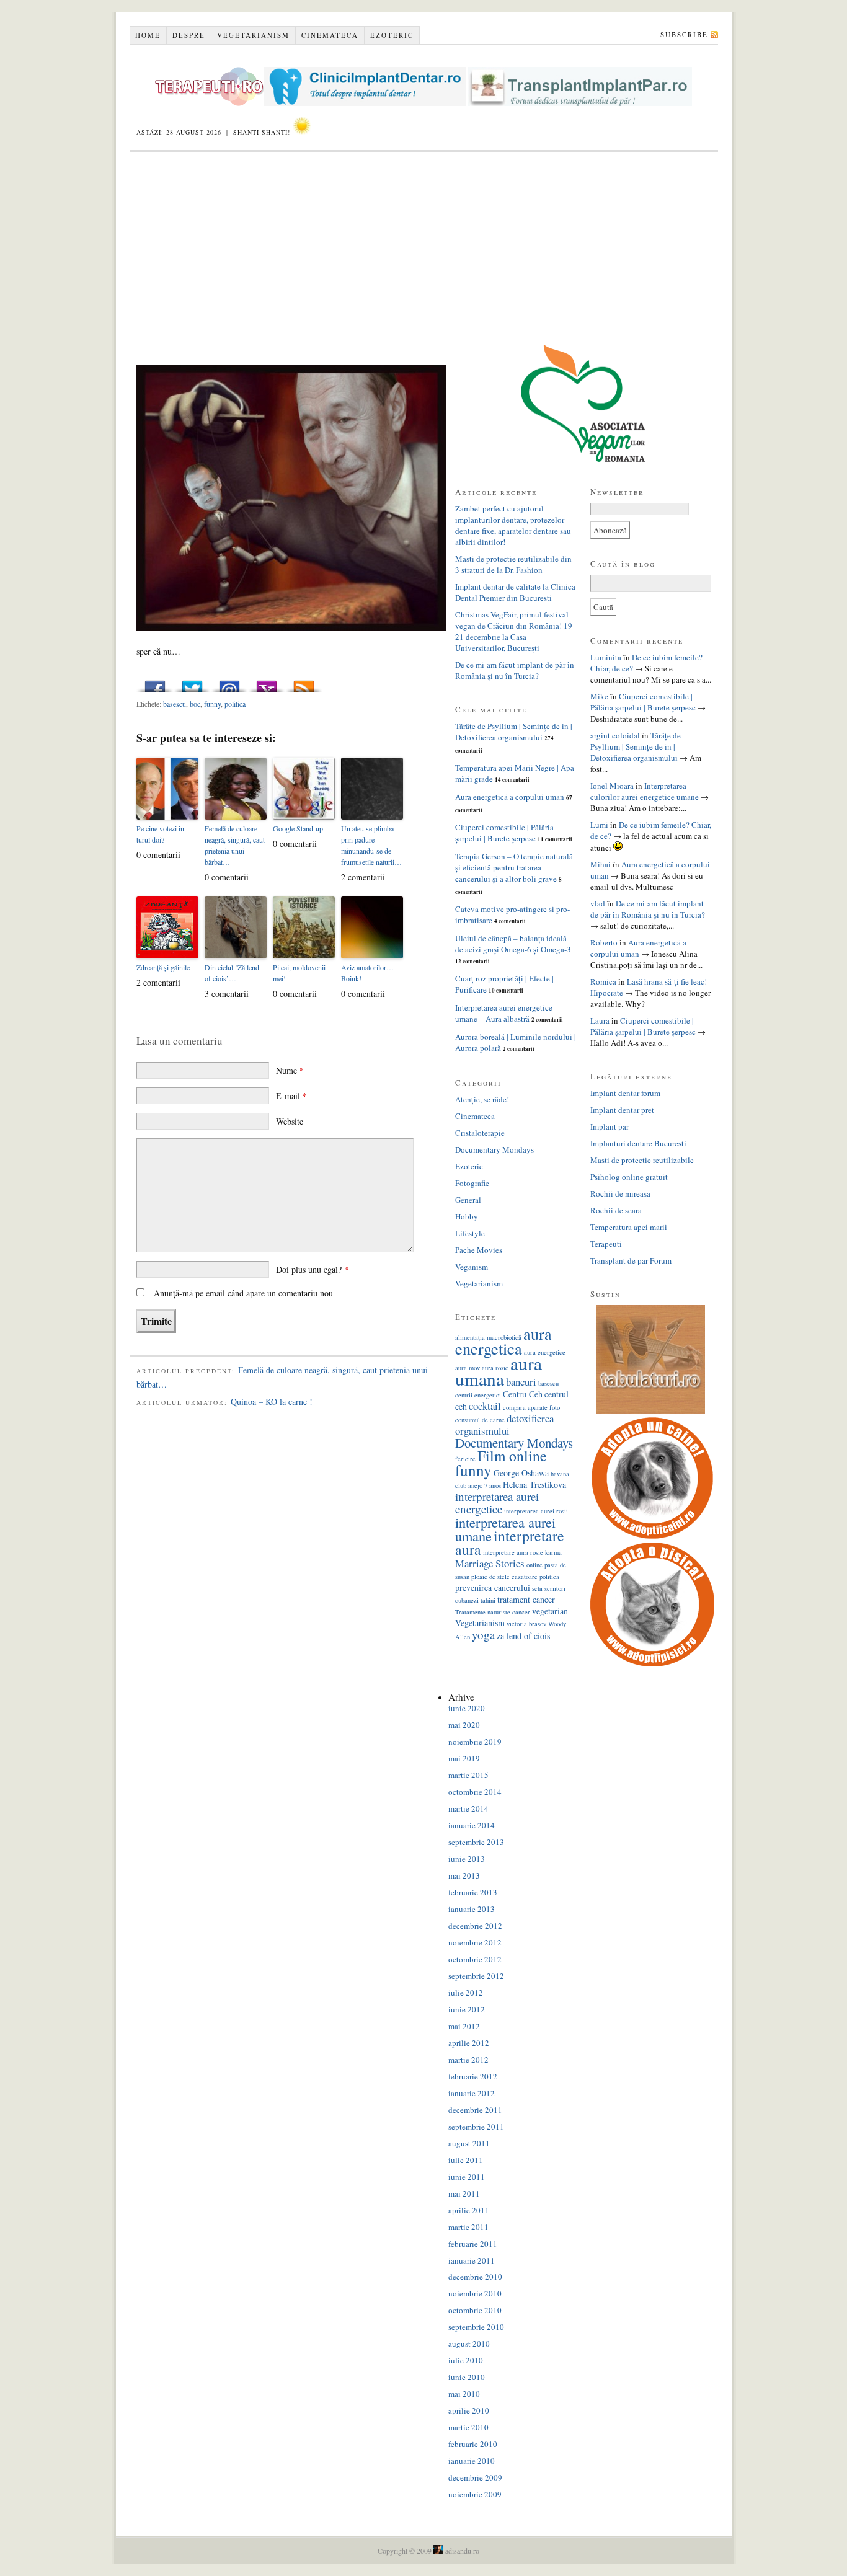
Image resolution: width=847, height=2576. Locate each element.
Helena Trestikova (534, 1485)
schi (537, 1588)
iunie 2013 (467, 1859)
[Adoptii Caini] (652, 1537)
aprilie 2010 (469, 2410)
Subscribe (684, 34)
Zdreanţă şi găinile (163, 967)
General (468, 1200)
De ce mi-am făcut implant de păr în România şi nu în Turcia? (515, 670)
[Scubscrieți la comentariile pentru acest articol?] (304, 683)
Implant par (610, 1126)
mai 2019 (464, 1758)
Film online (512, 1456)
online (534, 1565)
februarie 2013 (473, 1892)
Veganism (472, 1267)
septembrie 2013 (476, 1842)
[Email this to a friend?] (229, 683)
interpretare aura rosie (513, 1552)
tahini (488, 1600)
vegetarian (550, 1611)
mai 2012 (464, 2026)
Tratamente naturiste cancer (493, 1612)
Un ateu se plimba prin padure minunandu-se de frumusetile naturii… (371, 845)
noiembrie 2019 (475, 1742)
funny (212, 704)
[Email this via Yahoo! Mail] (267, 683)
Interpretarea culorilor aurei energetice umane (645, 791)
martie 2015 (468, 1775)
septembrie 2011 (476, 2127)
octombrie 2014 (475, 1792)
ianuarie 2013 (472, 1909)
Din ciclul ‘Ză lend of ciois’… (232, 973)
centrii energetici (478, 1395)
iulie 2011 (466, 2160)
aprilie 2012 (469, 2043)
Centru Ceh (523, 1394)
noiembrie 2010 (475, 2293)
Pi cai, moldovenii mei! (299, 973)
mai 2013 (464, 1875)
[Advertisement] (424, 245)
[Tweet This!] (192, 683)
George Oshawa (521, 1473)
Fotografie (472, 1183)
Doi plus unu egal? (312, 1269)
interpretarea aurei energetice (497, 1503)
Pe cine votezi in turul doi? (160, 834)
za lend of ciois (523, 1636)
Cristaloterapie (480, 1133)
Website (290, 1121)
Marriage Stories (490, 1563)
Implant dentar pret (622, 1110)
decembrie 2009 (475, 2477)
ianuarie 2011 (472, 2260)
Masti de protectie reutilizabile (642, 1160)
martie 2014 (468, 1808)
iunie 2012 (467, 2009)
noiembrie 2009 (475, 2494)
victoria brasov (526, 1624)
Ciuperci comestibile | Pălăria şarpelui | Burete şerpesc (504, 833)
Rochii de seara (616, 1210)
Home (148, 35)
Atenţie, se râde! (482, 1099)
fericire (465, 1459)
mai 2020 (464, 1725)
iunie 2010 (467, 2377)
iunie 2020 (467, 1708)
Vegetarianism (253, 35)
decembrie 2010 (475, 2277)
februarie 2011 (473, 2244)
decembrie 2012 (475, 1926)
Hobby (467, 1216)
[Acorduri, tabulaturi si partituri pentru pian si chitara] (651, 1410)
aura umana (499, 1371)
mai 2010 (464, 2394)
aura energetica (503, 1341)
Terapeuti (606, 1244)
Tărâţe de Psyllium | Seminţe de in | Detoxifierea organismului (514, 732)
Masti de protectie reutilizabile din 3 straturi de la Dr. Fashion (513, 564)
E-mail (291, 1096)
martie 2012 (468, 2060)
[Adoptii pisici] (652, 1663)
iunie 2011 (467, 2177)
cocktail (485, 1406)
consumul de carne (480, 1420)
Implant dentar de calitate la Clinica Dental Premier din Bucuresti (515, 592)
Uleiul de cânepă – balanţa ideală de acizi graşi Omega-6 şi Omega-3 (513, 944)
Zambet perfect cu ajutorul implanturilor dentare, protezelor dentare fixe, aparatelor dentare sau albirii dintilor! (513, 525)
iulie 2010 (466, 2360)
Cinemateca (330, 35)
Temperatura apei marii (629, 1227)
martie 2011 (468, 2227)
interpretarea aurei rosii (536, 1511)
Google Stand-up (298, 828)
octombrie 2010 (475, 2310)
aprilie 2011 (469, 2210)
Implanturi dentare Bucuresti (638, 1143)
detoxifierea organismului (504, 1424)
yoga (483, 1635)
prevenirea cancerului (493, 1587)
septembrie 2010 (476, 2327)
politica (235, 704)
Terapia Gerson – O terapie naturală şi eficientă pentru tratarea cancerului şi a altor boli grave (514, 867)
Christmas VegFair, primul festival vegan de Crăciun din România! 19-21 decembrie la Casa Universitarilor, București (515, 631)
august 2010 (469, 2344)
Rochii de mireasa (620, 1193)
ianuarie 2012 (472, 2093)
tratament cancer (526, 1599)
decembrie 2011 (475, 2110)
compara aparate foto (531, 1407)
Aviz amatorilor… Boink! (367, 973)
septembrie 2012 (476, 1976)
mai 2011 (464, 2193)
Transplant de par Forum (631, 1260)
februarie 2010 (473, 2444)
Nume (290, 1070)
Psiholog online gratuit (629, 1177)
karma (553, 1552)
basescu (175, 704)
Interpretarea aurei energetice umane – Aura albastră (504, 1013)
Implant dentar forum (625, 1093)
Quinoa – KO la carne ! (272, 1401)
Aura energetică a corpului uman (510, 797)
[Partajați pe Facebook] (155, 683)
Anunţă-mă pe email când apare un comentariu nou (243, 1293)
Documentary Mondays (494, 1149)
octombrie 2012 (475, 1959)
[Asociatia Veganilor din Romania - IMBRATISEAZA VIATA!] (583, 459)
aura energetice (545, 1352)
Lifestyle (470, 1233)
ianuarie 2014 (472, 1825)
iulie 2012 (466, 1993)
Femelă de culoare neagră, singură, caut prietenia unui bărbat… (235, 845)
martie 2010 (468, 2427)
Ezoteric (392, 35)
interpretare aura (510, 1543)
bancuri (521, 1382)
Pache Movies (479, 1250)
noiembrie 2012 (475, 1942)
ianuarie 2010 (472, 2461)
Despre (189, 35)
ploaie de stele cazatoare (504, 1577)
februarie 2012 (473, 2076)
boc (195, 704)
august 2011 (469, 2143)
